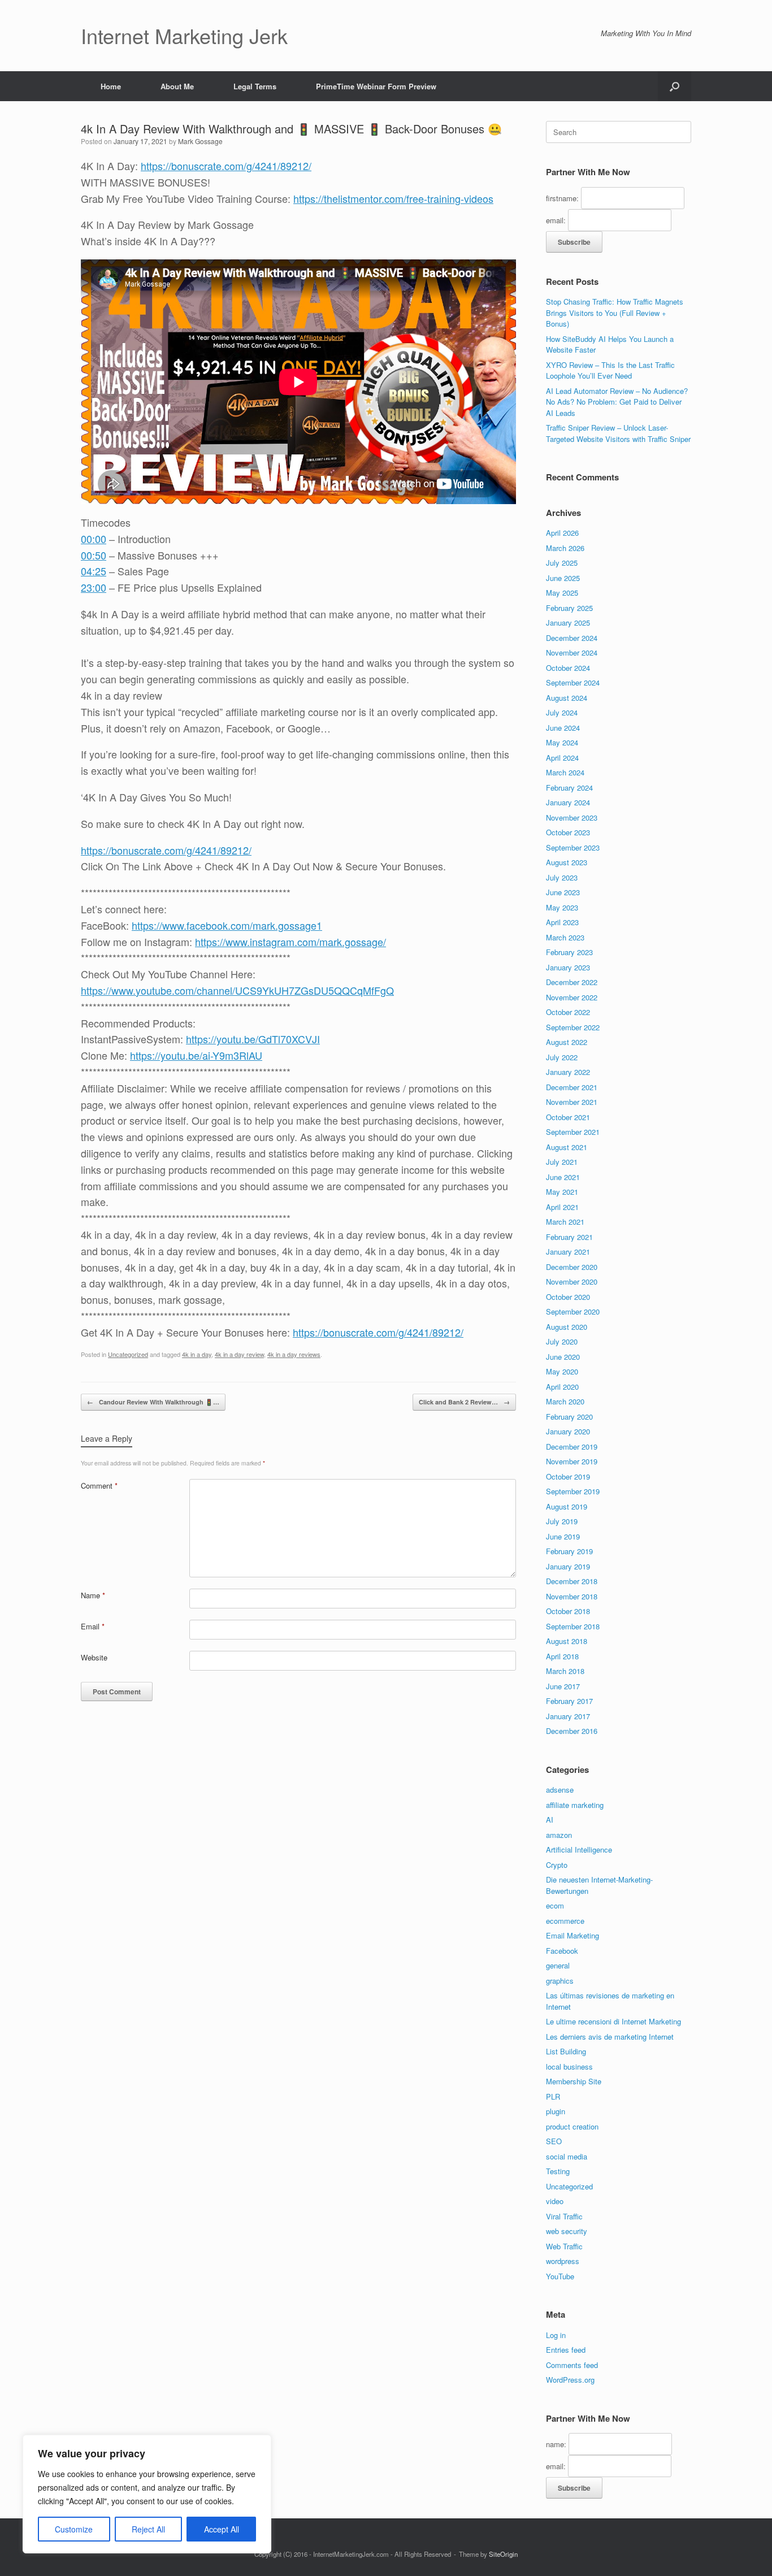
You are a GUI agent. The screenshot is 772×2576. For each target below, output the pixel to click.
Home (111, 86)
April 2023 (562, 922)
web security (567, 2231)
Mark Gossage (200, 141)
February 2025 (569, 608)
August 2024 (567, 698)
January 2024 (568, 802)
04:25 (94, 571)
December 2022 (572, 982)
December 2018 (572, 1581)
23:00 (94, 587)
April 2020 (562, 1387)
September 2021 (573, 1132)
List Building (566, 2051)
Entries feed (566, 2350)
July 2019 (562, 1521)
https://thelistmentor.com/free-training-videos (393, 198)
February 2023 (569, 952)
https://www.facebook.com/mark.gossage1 (227, 925)
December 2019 (572, 1447)
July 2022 (562, 1057)
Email (93, 1626)
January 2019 (568, 1566)
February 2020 (569, 1417)
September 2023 (573, 847)
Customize (74, 2529)
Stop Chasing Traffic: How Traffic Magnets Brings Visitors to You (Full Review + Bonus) (615, 313)
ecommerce (565, 1921)
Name (93, 1595)
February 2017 (569, 1701)
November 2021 (572, 1102)
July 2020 (562, 1341)
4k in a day (197, 1354)
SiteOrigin (503, 2554)
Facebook (562, 1951)
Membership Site (574, 2081)
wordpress (563, 2261)
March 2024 (565, 772)
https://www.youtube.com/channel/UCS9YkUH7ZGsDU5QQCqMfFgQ (237, 990)
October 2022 (568, 1012)
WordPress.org (570, 2380)
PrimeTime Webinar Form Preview (376, 86)
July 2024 (562, 712)
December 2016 (572, 1731)
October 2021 (568, 1117)
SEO (554, 2141)
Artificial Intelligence (579, 1849)
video (555, 2201)
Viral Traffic (564, 2216)
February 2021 (569, 1237)
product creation (572, 2126)
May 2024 (562, 742)
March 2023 (565, 937)
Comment (99, 1486)
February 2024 (569, 788)
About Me (177, 86)
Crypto (557, 1865)
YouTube (560, 2276)
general (558, 1965)
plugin (556, 2111)
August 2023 (567, 862)
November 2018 (572, 1596)
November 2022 (572, 997)
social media (567, 2156)
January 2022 (568, 1072)
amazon (559, 1835)
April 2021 (562, 1207)
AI (550, 1820)
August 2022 (567, 1042)
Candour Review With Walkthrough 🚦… (153, 1402)
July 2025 (562, 563)
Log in (556, 2335)
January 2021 (568, 1252)
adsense (560, 1790)
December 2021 (572, 1087)
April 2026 (562, 533)
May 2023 (562, 907)
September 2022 (573, 1027)
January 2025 (568, 623)
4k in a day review (239, 1354)
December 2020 (572, 1267)
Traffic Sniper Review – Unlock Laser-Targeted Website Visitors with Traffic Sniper (618, 433)
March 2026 (565, 548)
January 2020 (568, 1431)
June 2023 (563, 892)
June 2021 (563, 1177)
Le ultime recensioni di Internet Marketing (613, 2021)
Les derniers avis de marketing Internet (610, 2037)
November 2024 (572, 652)
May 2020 (562, 1371)
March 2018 (565, 1671)
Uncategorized (128, 1354)
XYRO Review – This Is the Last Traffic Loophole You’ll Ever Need (610, 370)
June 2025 (563, 578)
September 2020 (573, 1311)
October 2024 (568, 668)
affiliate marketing (575, 1805)
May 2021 (562, 1192)
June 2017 (563, 1686)
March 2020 (565, 1401)
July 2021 (562, 1162)
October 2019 (568, 1476)
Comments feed (572, 2365)
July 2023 (562, 877)
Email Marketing (573, 1935)
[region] (147, 2494)
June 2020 (563, 1357)
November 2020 (572, 1282)
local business (569, 2067)
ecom (555, 1905)
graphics (560, 1981)
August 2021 (567, 1147)
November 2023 (572, 818)
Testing (558, 2171)
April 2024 (562, 758)
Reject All (148, 2529)
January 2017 (568, 1716)
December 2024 (572, 638)
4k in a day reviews (294, 1354)
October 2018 (568, 1611)
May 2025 (562, 593)
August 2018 (567, 1641)
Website (94, 1657)
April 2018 (562, 1656)
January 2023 (568, 967)
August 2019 (567, 1506)
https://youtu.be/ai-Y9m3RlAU (196, 1055)
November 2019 (572, 1461)
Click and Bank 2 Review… (464, 1402)
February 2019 (569, 1551)
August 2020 (567, 1327)
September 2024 (573, 682)
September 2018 (573, 1626)
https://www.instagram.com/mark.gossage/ (290, 942)
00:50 (94, 555)
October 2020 (568, 1297)
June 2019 (563, 1536)
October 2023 (568, 832)
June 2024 (563, 728)
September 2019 (573, 1491)
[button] (675, 86)
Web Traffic (564, 2246)
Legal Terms (255, 86)
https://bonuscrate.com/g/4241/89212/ (226, 166)
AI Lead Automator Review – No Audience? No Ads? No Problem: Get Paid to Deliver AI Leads (617, 402)
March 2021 (565, 1222)
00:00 (94, 539)
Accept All (222, 2529)
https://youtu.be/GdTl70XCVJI (253, 1039)
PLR (553, 2096)
